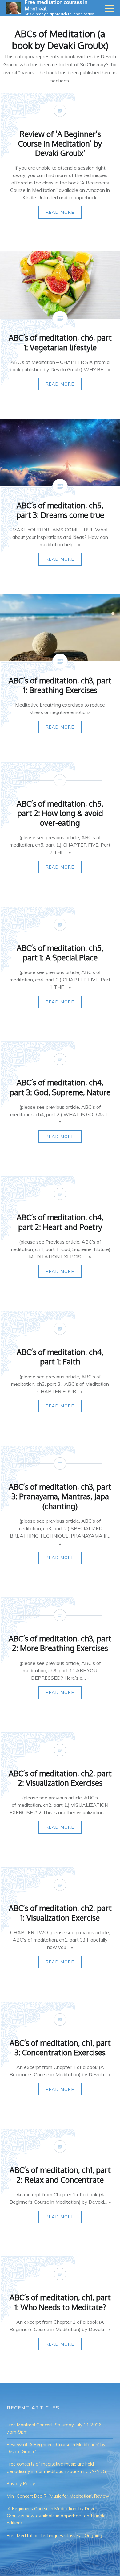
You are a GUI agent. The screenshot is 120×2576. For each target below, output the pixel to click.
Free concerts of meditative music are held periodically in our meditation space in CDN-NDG (56, 2468)
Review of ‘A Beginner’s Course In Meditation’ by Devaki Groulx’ (56, 2448)
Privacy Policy (21, 2484)
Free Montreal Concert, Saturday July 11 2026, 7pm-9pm (55, 2428)
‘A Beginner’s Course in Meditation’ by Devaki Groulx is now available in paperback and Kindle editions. (56, 2516)
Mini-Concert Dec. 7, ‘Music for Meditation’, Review (58, 2496)
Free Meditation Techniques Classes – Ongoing (54, 2536)
